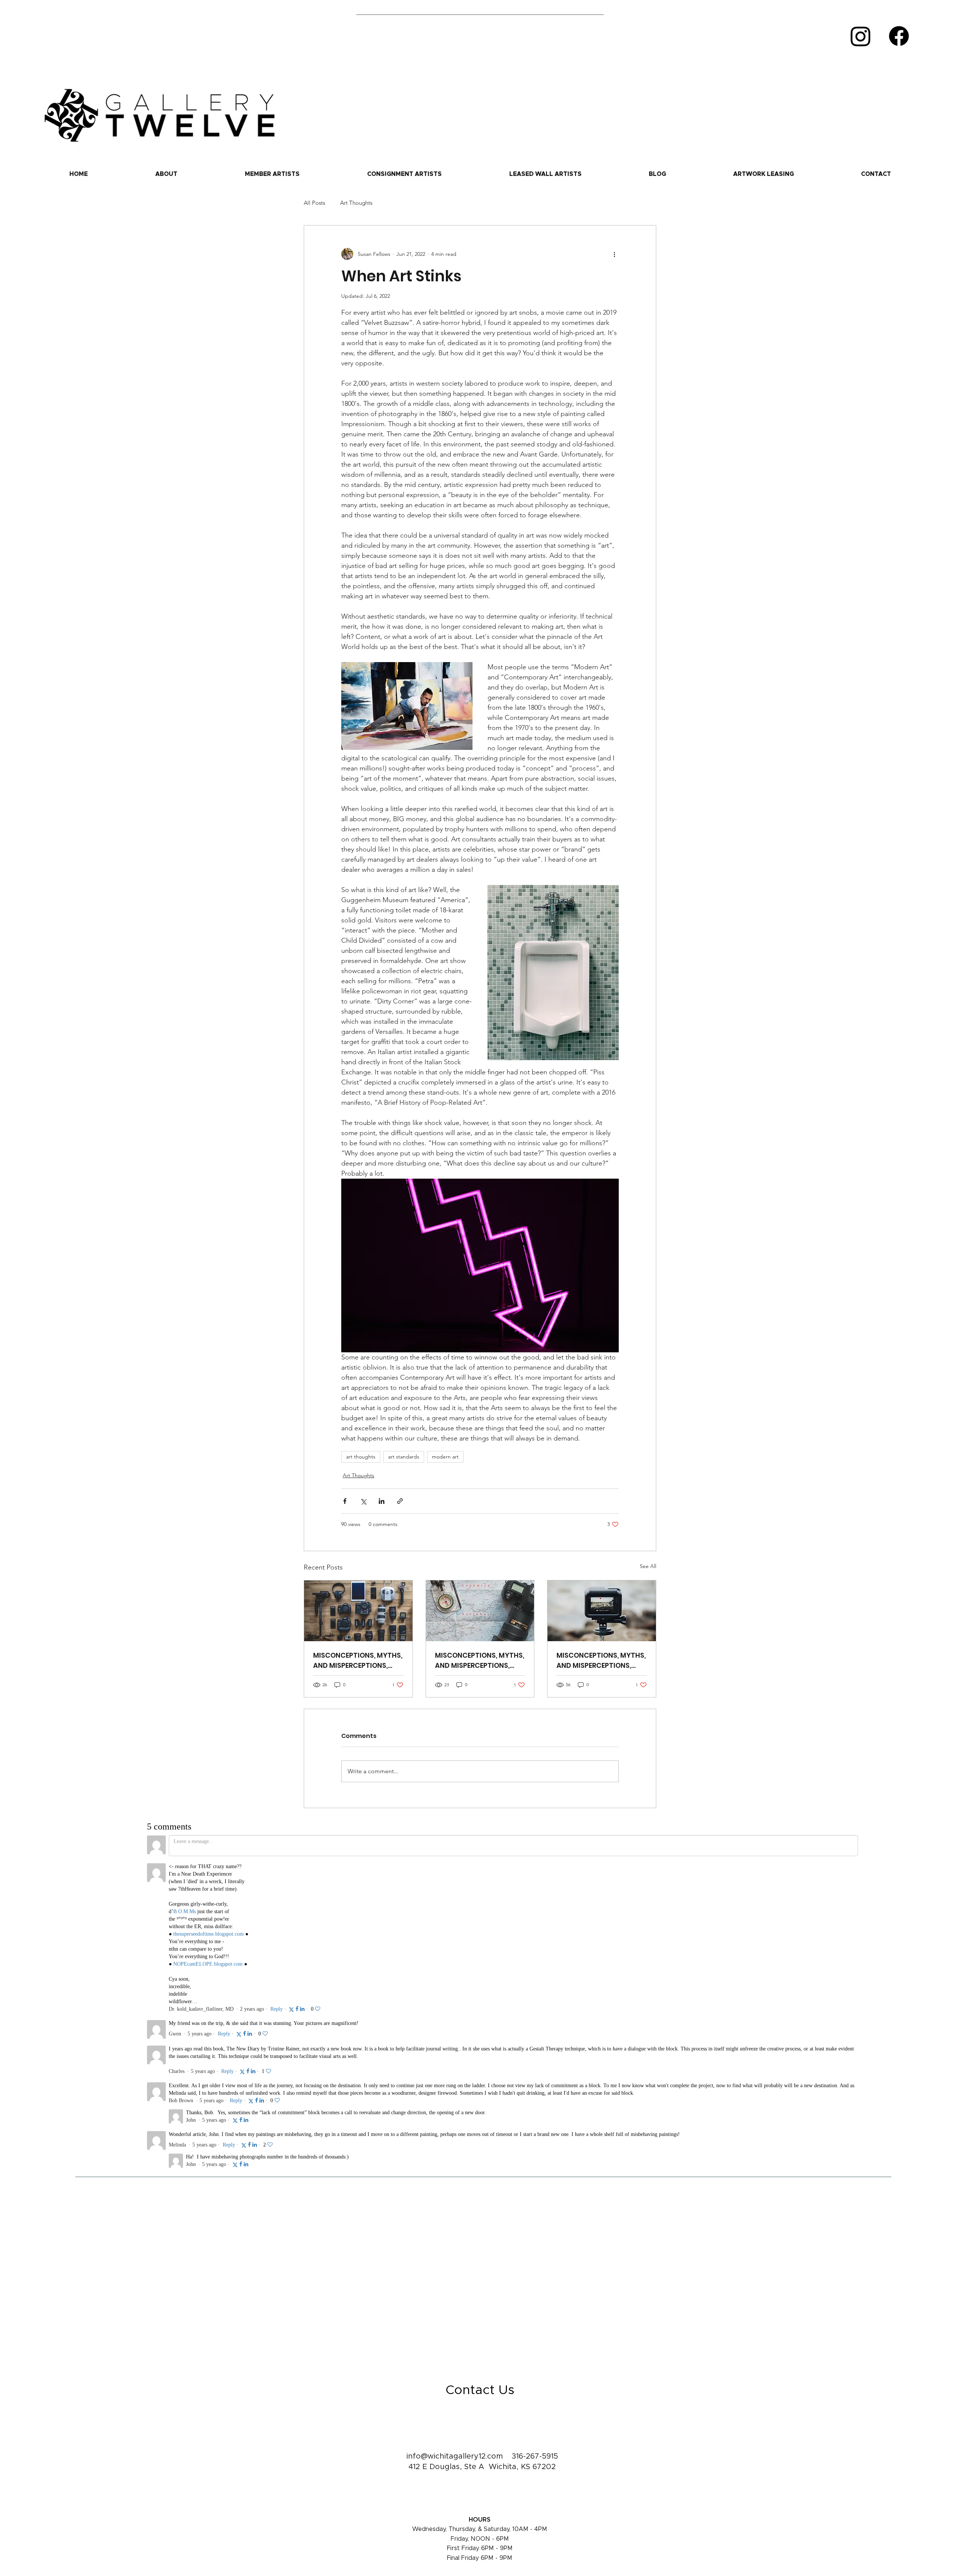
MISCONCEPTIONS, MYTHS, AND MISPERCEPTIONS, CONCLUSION (358, 1661)
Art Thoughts (356, 203)
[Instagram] (861, 36)
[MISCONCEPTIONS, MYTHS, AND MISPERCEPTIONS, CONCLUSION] (358, 1611)
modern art (445, 1457)
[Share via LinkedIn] (382, 1501)
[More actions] (614, 254)
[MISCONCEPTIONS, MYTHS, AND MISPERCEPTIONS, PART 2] (480, 1611)
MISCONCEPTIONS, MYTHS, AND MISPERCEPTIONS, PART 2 (480, 1661)
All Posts (314, 203)
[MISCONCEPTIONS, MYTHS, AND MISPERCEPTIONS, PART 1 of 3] (602, 1611)
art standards (404, 1457)
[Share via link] (400, 1501)
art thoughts (361, 1457)
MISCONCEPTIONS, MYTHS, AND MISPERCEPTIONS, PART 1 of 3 (601, 1661)
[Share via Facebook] (345, 1501)
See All (648, 1566)
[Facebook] (899, 36)
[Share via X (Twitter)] (363, 1501)
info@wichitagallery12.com (455, 2222)
